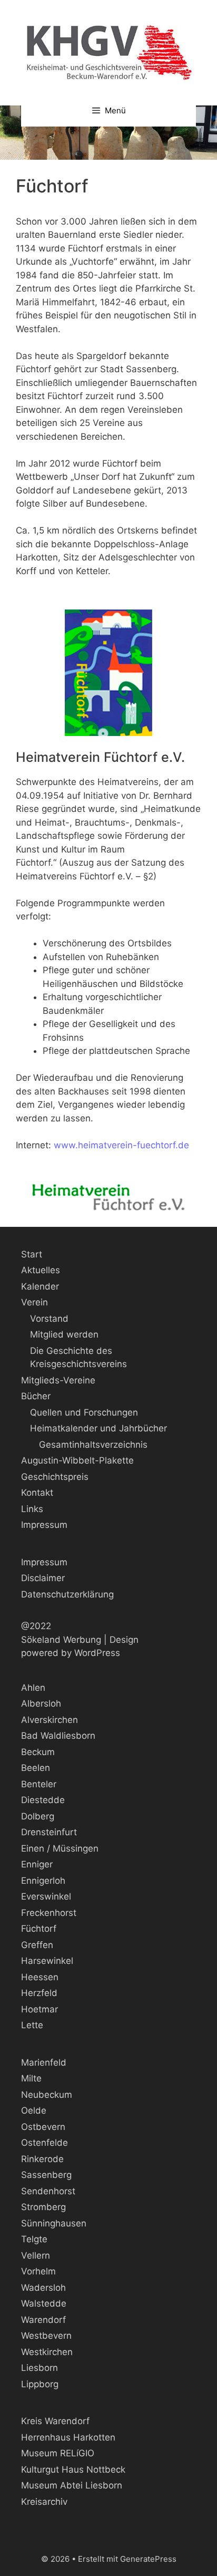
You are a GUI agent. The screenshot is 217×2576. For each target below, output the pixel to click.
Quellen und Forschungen (84, 1412)
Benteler (39, 1784)
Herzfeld (39, 1993)
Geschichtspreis (55, 1477)
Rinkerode (42, 2159)
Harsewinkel (47, 1961)
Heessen (40, 1977)
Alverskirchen (50, 1720)
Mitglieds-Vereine (58, 1380)
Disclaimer (43, 1578)
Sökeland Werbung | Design (80, 1640)
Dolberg (38, 1816)
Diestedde (43, 1800)
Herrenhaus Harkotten (68, 2437)
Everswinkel (46, 1896)
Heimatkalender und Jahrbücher (98, 1428)
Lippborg (40, 2384)
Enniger (37, 1864)
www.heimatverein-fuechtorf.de (121, 1145)
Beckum (38, 1752)
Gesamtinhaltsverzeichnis (93, 1445)
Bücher (36, 1396)
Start (32, 1254)
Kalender (40, 1286)
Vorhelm (38, 2271)
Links (32, 1509)
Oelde (34, 2110)
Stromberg (43, 2207)
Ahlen (33, 1688)
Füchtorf (39, 1929)
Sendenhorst (48, 2191)
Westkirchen (47, 2352)
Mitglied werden (64, 1334)
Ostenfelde (45, 2143)
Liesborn (40, 2368)
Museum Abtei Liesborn (72, 2485)
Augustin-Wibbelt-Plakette (77, 1460)
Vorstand (49, 1319)
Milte (31, 2078)
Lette (32, 2025)
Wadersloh (43, 2288)
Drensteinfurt (49, 1832)
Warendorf (43, 2320)
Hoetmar (40, 2009)
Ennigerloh (43, 1881)
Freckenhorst (49, 1913)
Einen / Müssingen (60, 1848)
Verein (34, 1302)
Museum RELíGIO (58, 2453)
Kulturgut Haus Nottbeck (73, 2470)
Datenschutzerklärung (67, 1594)
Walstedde (44, 2303)
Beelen (36, 1768)
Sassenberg (46, 2175)
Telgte (34, 2239)
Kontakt (37, 1493)
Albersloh (41, 1703)
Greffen (37, 1945)
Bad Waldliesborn (58, 1736)
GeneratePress (148, 2559)
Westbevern (46, 2336)
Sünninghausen (54, 2223)
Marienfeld (44, 2062)
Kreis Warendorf (55, 2421)
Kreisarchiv (44, 2502)
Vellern (36, 2255)
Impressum (44, 1525)
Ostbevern (43, 2127)
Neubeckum (47, 2095)
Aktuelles (41, 1270)
